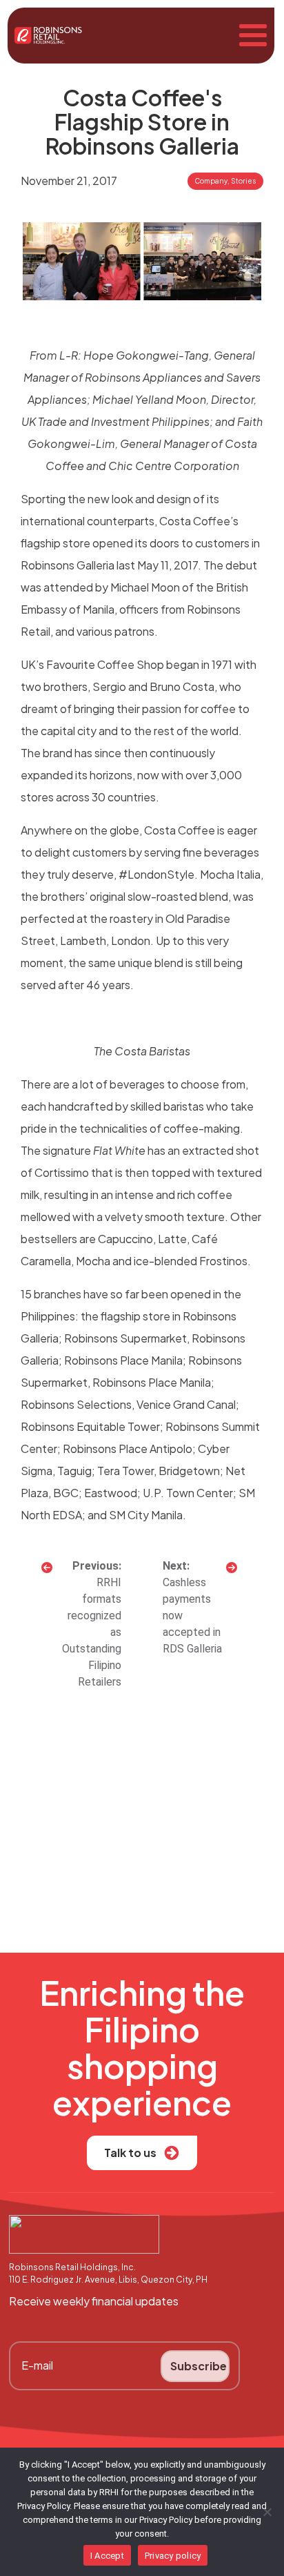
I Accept (107, 2556)
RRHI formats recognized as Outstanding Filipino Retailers (92, 1632)
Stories (243, 181)
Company (211, 181)
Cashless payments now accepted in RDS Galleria (192, 1616)
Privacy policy (173, 2556)
